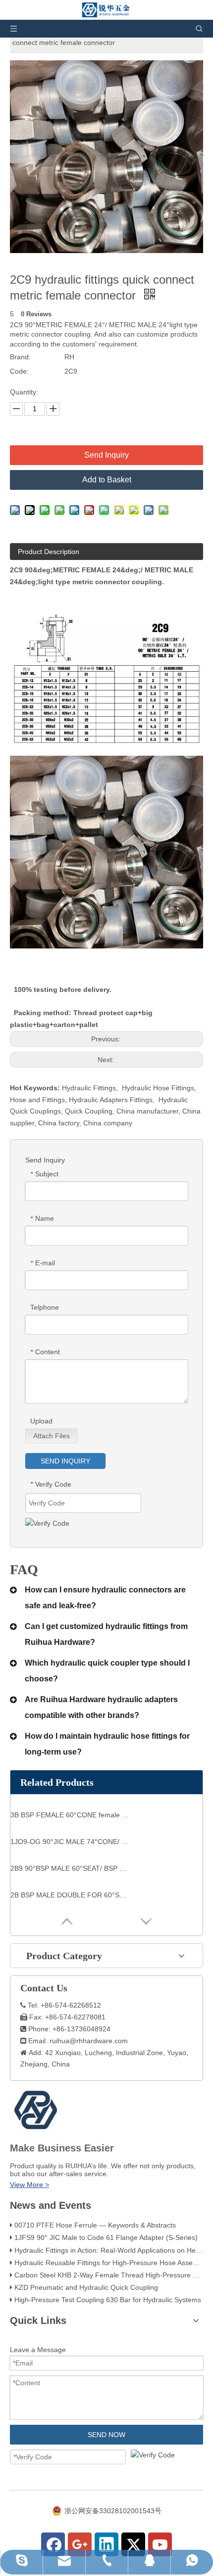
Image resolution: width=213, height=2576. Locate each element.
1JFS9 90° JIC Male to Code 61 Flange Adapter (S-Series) (106, 2237)
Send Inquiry (106, 455)
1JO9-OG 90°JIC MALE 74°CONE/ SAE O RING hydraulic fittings (70, 1842)
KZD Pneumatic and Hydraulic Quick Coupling (86, 2287)
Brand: (20, 357)
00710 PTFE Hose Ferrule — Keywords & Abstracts (95, 2225)
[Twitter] (133, 2544)
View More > (29, 2185)
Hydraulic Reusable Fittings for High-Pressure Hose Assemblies (114, 2263)
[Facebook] (53, 2544)
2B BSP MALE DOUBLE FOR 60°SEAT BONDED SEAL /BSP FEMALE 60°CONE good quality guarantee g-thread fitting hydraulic (70, 1895)
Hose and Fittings (37, 1100)
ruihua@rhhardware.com (89, 2041)
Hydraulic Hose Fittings (158, 1088)
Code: (19, 371)
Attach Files (52, 1436)
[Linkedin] (106, 2544)
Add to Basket (107, 480)
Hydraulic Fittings (89, 1088)
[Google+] (80, 2544)
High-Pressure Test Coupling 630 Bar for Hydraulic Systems (108, 2300)
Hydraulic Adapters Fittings (111, 1100)
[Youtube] (160, 2544)
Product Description (49, 552)
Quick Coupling (89, 1111)
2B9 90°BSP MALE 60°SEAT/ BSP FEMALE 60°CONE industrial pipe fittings (70, 1868)
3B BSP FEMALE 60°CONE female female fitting (70, 1815)
